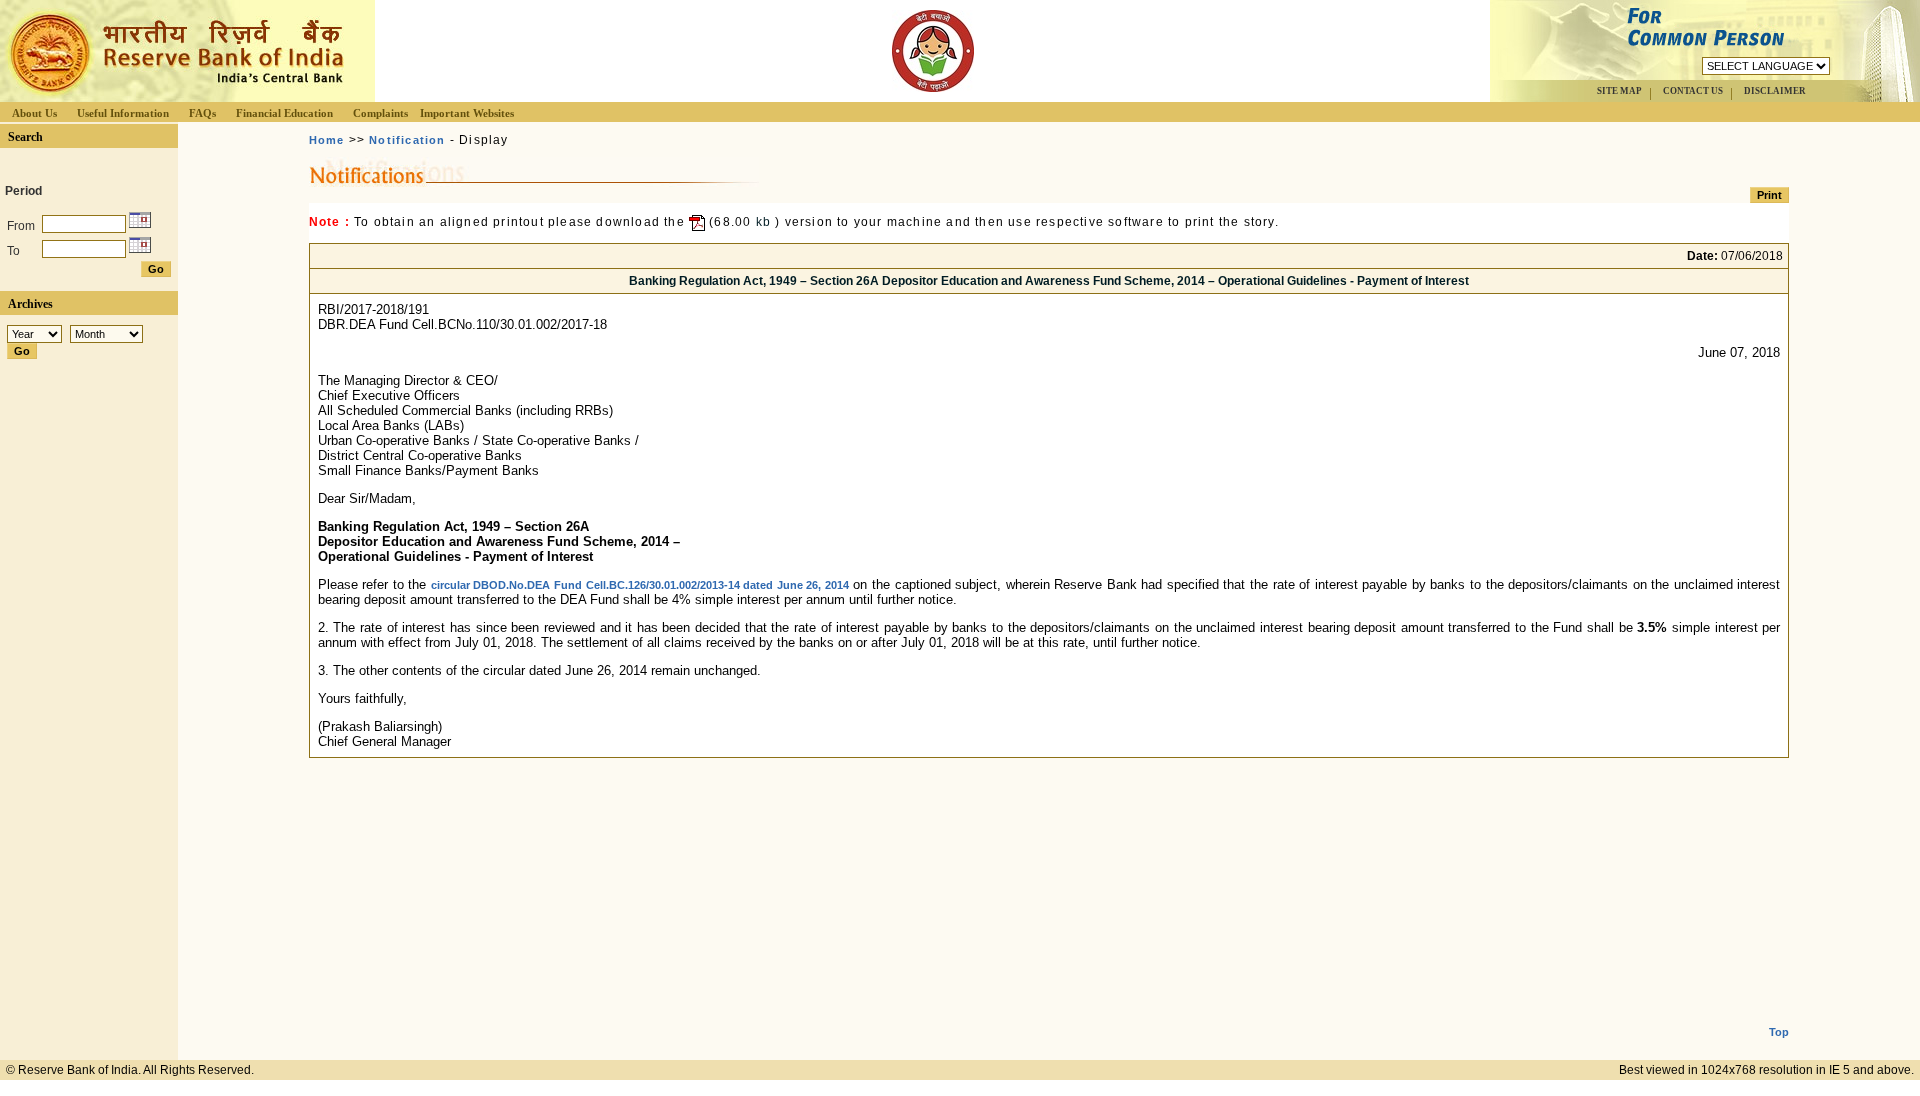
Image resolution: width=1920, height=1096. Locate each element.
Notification (407, 140)
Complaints (380, 113)
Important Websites (467, 113)
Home (327, 140)
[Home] (174, 96)
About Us (34, 113)
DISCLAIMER (1775, 91)
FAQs (202, 113)
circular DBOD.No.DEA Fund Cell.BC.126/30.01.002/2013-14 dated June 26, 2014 (640, 585)
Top (1779, 1032)
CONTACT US (1693, 91)
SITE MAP (1619, 91)
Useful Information (123, 113)
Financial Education (284, 113)
